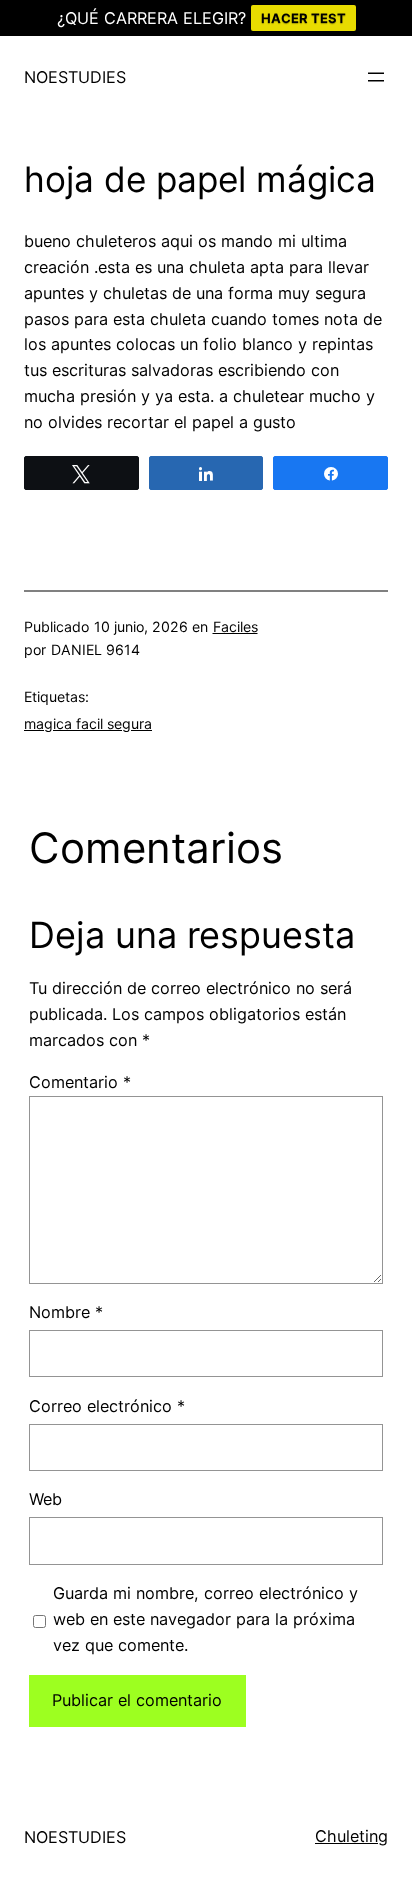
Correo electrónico (107, 1406)
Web (45, 1499)
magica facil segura (88, 723)
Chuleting (351, 1836)
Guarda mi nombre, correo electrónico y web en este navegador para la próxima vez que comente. (205, 1619)
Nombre (66, 1312)
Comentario (80, 1082)
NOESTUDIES (75, 77)
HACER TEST (303, 18)
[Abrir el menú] (376, 77)
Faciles (235, 626)
